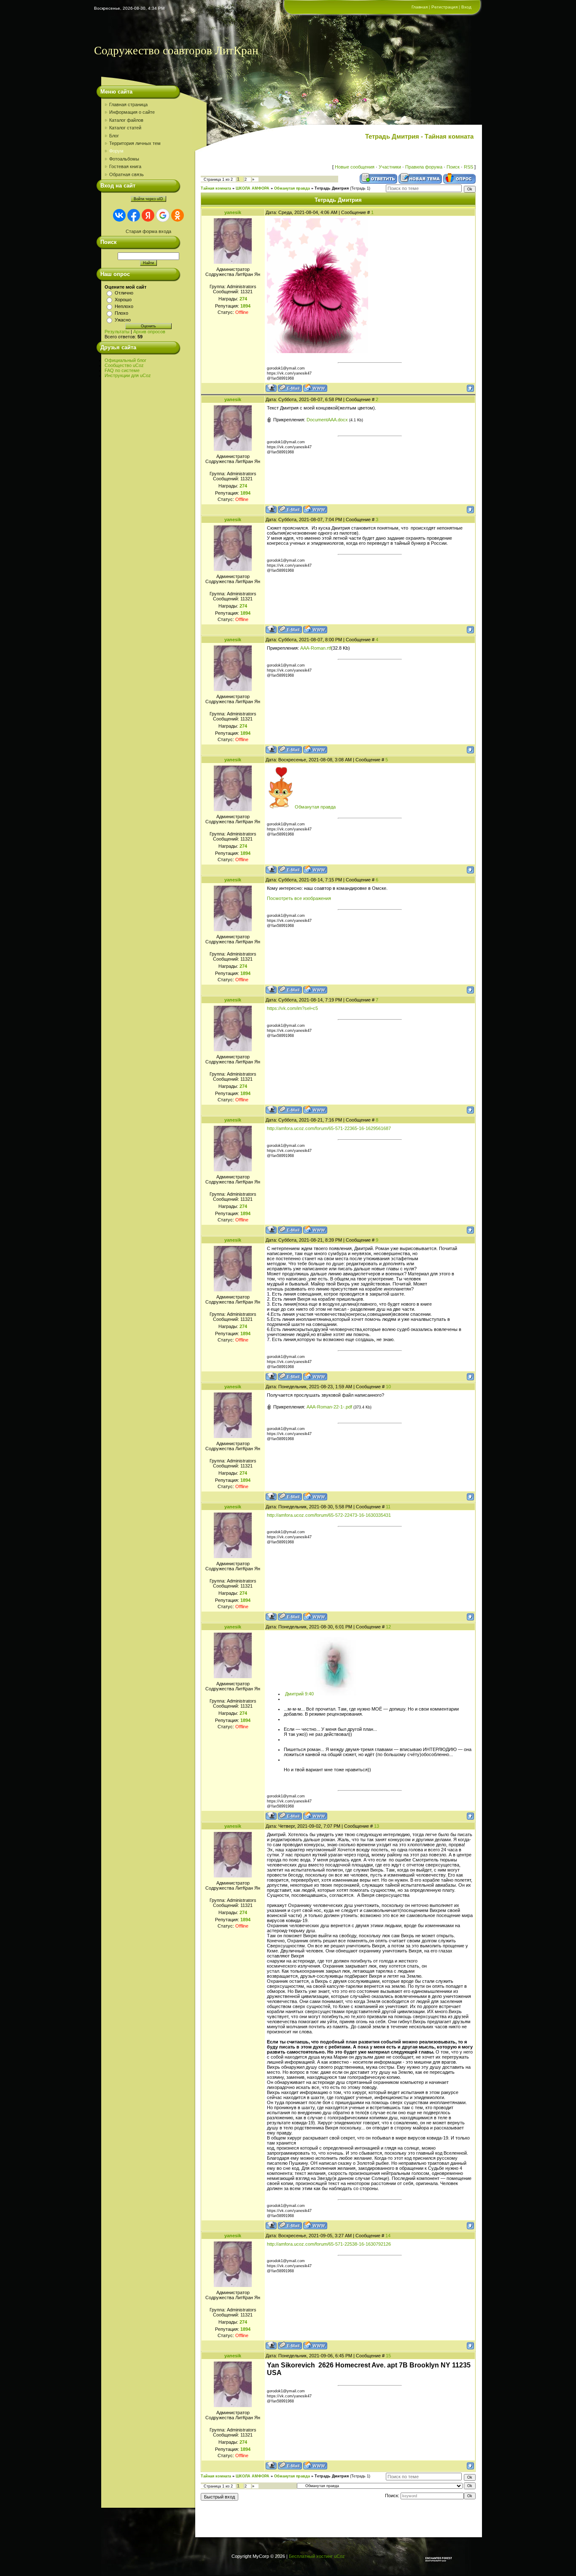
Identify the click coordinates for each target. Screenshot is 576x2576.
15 (388, 2356)
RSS (468, 167)
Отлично (124, 293)
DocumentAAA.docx (327, 420)
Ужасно (123, 320)
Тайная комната (216, 188)
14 (388, 2236)
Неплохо (124, 306)
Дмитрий (294, 1694)
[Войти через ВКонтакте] (119, 215)
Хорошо (123, 300)
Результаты (117, 332)
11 (388, 1507)
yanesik (233, 212)
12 (388, 1627)
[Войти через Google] (163, 215)
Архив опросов (149, 332)
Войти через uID (148, 199)
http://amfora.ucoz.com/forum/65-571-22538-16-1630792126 (329, 2244)
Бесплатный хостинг (311, 2556)
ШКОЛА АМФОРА (253, 188)
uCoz (339, 2556)
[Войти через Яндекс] (148, 215)
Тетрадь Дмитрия (332, 188)
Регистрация (444, 7)
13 (377, 1826)
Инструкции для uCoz (128, 375)
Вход (466, 7)
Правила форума (424, 167)
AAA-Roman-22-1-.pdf (329, 1407)
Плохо (121, 313)
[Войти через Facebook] (134, 215)
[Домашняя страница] (315, 388)
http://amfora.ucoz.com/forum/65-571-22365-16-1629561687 (329, 1128)
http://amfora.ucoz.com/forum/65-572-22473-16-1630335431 (329, 1515)
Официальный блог (125, 360)
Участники (390, 167)
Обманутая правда (292, 188)
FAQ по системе (122, 370)
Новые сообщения (355, 167)
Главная (420, 7)
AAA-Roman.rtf (316, 648)
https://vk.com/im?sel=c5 (292, 1008)
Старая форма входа (148, 231)
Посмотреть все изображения (299, 898)
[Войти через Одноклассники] (178, 215)
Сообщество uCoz (124, 365)
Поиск (453, 167)
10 (388, 1387)
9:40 (309, 1694)
